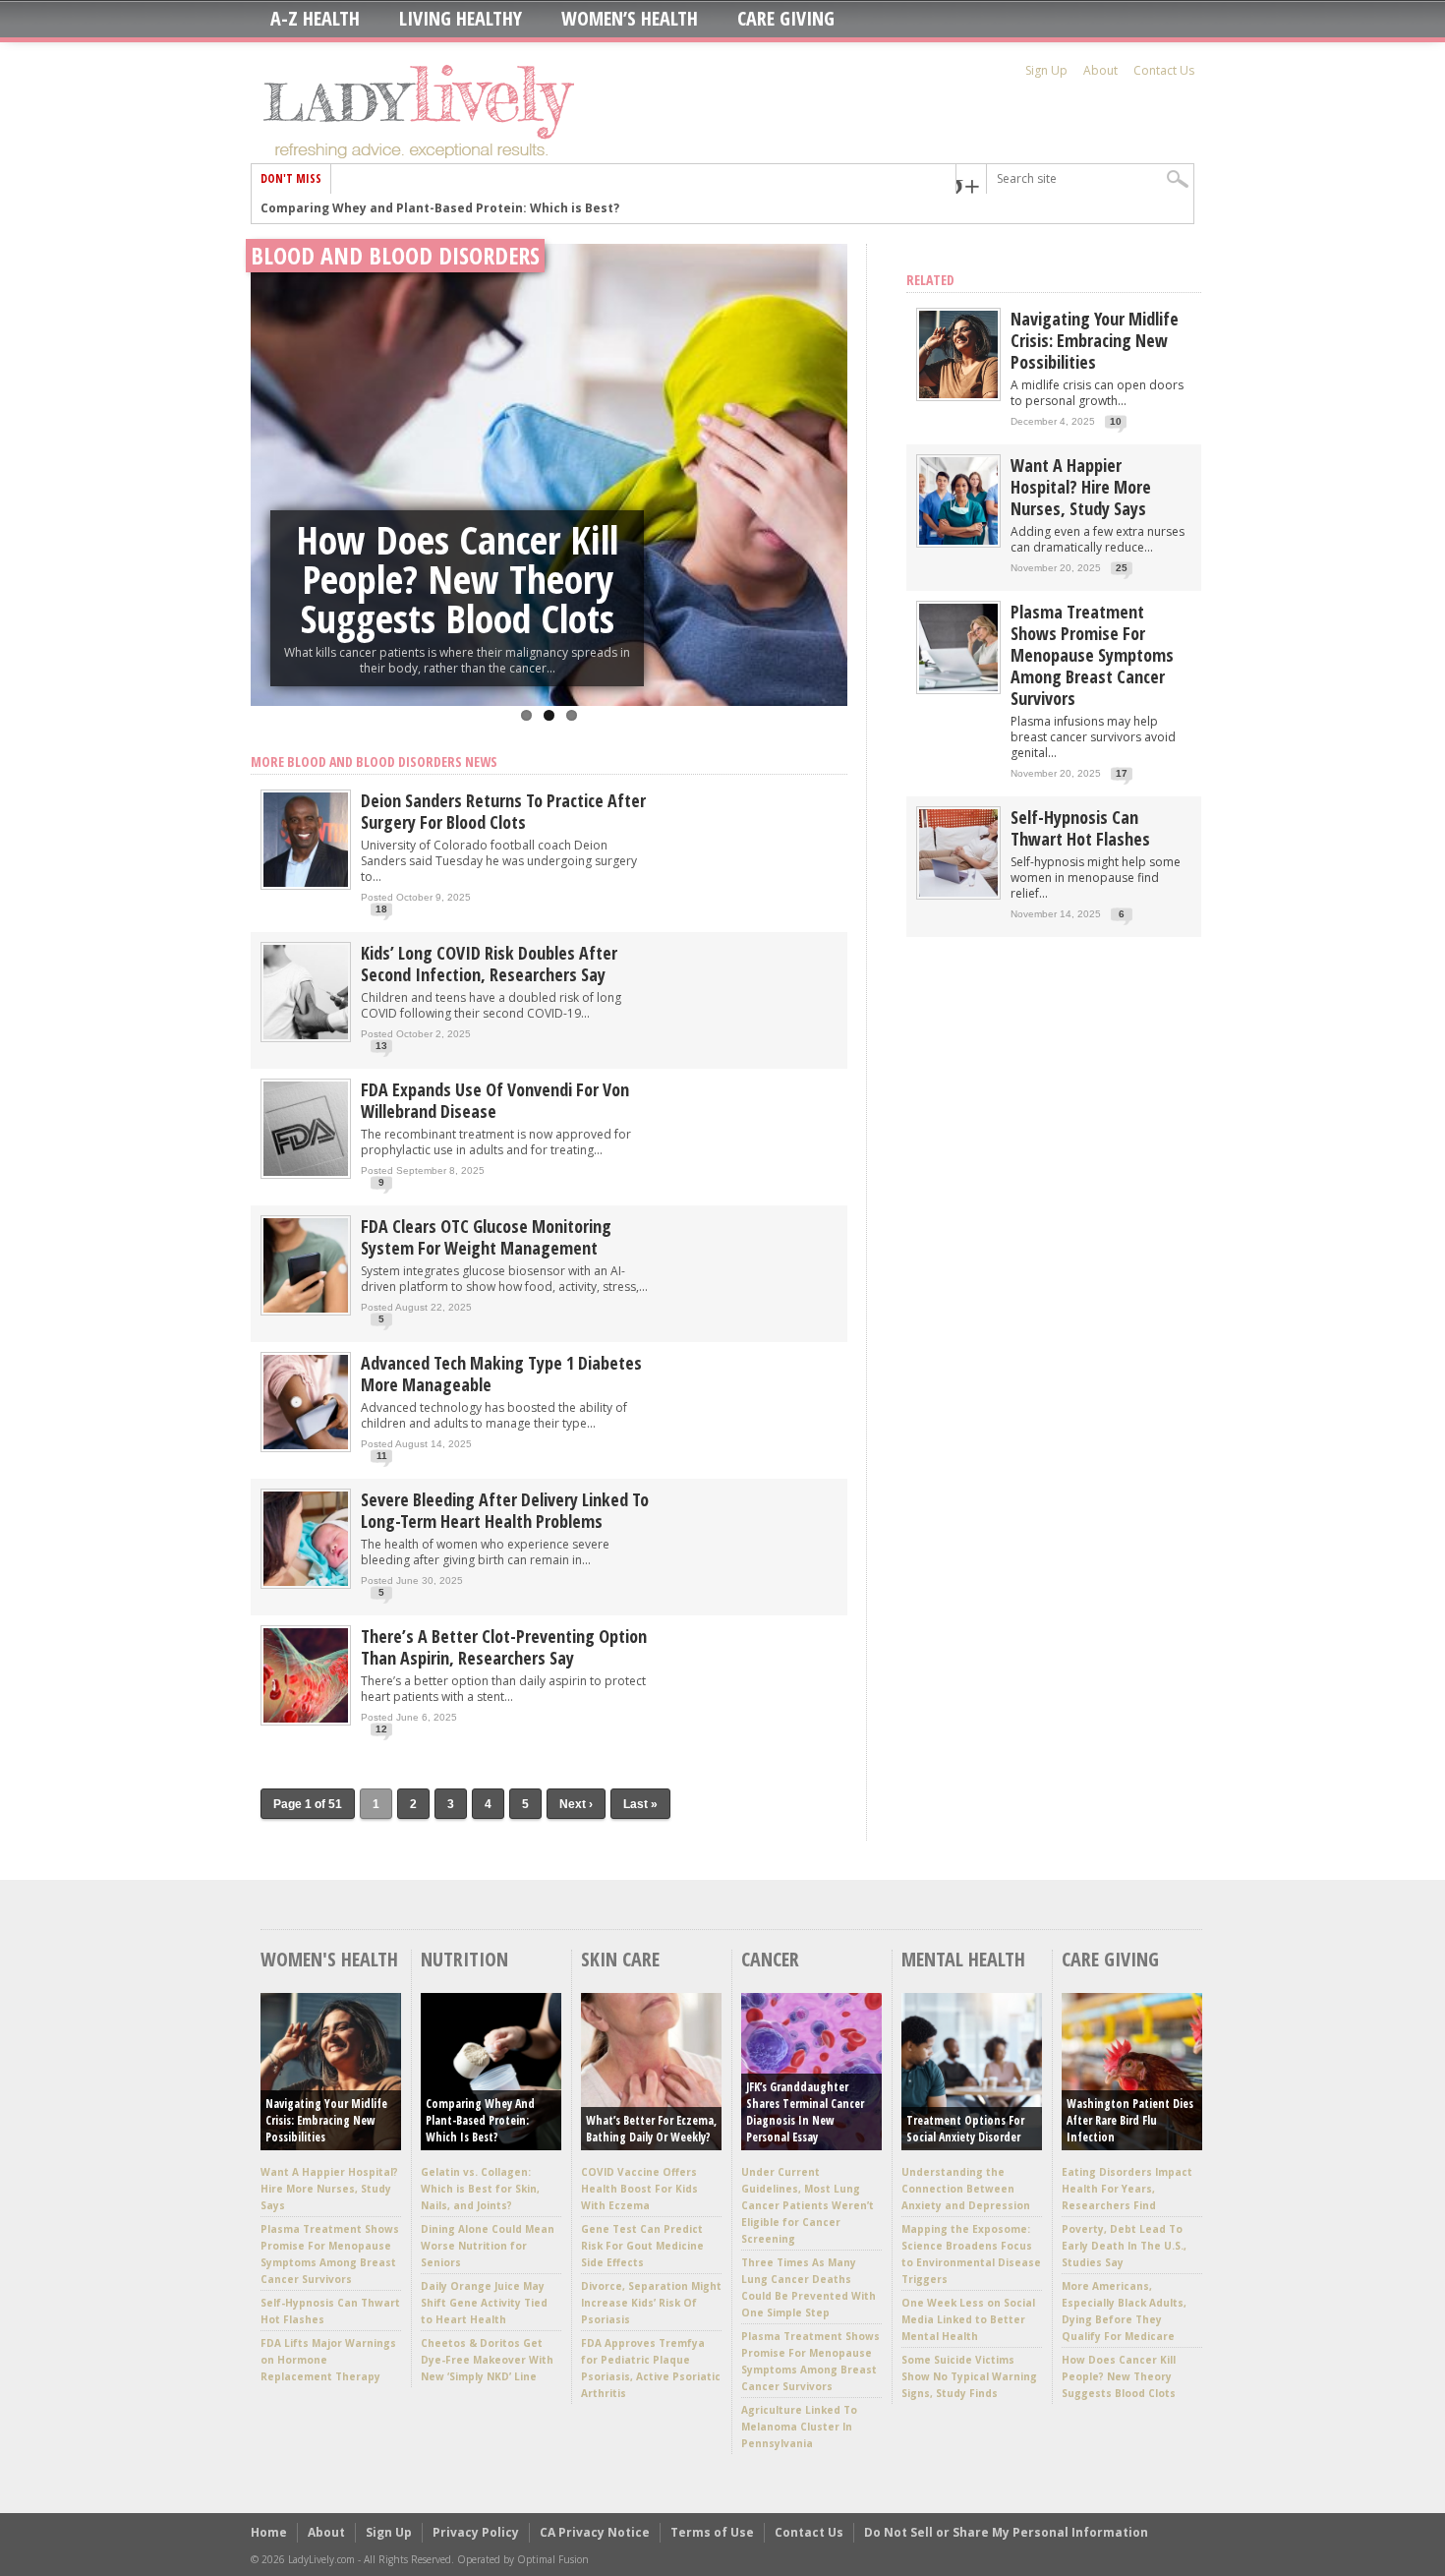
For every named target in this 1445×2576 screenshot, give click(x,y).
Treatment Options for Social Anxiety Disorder (965, 2129)
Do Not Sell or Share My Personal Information (1006, 2532)
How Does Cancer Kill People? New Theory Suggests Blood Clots (457, 579)
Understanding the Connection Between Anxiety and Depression (966, 2189)
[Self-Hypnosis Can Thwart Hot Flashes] (958, 892)
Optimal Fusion (553, 2559)
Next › (576, 1804)
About (1100, 70)
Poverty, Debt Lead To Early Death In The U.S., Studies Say (1124, 2246)
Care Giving (786, 19)
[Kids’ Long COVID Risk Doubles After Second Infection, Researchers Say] (306, 1038)
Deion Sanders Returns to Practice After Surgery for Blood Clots (503, 811)
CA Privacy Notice (595, 2532)
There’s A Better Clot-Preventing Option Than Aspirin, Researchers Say (504, 1647)
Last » (640, 1804)
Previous (270, 448)
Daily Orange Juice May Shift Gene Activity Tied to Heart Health (484, 2303)
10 (1116, 421)
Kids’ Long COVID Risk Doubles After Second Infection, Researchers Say (489, 964)
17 (1122, 773)
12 (381, 1729)
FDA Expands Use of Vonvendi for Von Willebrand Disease (495, 1100)
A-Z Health (315, 19)
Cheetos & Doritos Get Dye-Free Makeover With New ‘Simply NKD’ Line (487, 2360)
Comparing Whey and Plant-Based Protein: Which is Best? (480, 2120)
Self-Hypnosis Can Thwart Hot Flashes (1080, 828)
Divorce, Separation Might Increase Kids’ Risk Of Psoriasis (651, 2303)
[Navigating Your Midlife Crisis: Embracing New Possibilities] (958, 394)
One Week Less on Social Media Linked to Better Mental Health (968, 2319)
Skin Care (620, 1959)
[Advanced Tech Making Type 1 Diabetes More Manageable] (306, 1448)
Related (930, 280)
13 (381, 1046)
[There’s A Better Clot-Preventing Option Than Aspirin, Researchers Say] (306, 1721)
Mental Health (963, 1959)
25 (1122, 568)
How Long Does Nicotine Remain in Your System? (412, 208)
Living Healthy (461, 19)
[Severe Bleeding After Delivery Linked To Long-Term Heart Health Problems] (306, 1584)
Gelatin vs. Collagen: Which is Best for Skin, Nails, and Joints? (480, 2189)
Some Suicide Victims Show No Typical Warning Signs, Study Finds (969, 2376)
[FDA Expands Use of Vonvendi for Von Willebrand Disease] (306, 1174)
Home (269, 2532)
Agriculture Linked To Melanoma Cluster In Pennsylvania (799, 2427)
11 (382, 1456)
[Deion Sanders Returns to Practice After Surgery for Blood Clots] (306, 885)
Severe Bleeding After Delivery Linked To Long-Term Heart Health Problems (505, 1510)
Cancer (770, 1959)
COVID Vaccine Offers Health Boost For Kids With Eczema (639, 2189)
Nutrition (464, 1959)
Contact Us (1164, 70)
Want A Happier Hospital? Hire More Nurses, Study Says (1081, 487)
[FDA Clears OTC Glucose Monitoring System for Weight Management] (306, 1311)
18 (381, 909)
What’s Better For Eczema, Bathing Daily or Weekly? (651, 2129)
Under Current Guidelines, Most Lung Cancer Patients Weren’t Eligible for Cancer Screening (808, 2205)
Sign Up (1046, 70)
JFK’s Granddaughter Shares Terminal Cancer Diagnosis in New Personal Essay (805, 2112)
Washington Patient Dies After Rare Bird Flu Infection (1130, 2120)
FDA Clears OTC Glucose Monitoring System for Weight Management (486, 1237)
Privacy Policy (476, 2532)
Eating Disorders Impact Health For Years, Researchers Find (1127, 2189)
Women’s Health (630, 19)
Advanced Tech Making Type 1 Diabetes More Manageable (501, 1374)
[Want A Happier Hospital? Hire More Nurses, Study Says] (958, 540)
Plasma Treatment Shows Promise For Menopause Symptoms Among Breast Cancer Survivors (1092, 655)
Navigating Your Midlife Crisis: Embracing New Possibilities (1095, 340)
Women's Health (329, 1959)
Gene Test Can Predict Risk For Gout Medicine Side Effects (642, 2246)
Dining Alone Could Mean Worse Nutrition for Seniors (488, 2246)
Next (828, 448)
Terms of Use (712, 2532)
